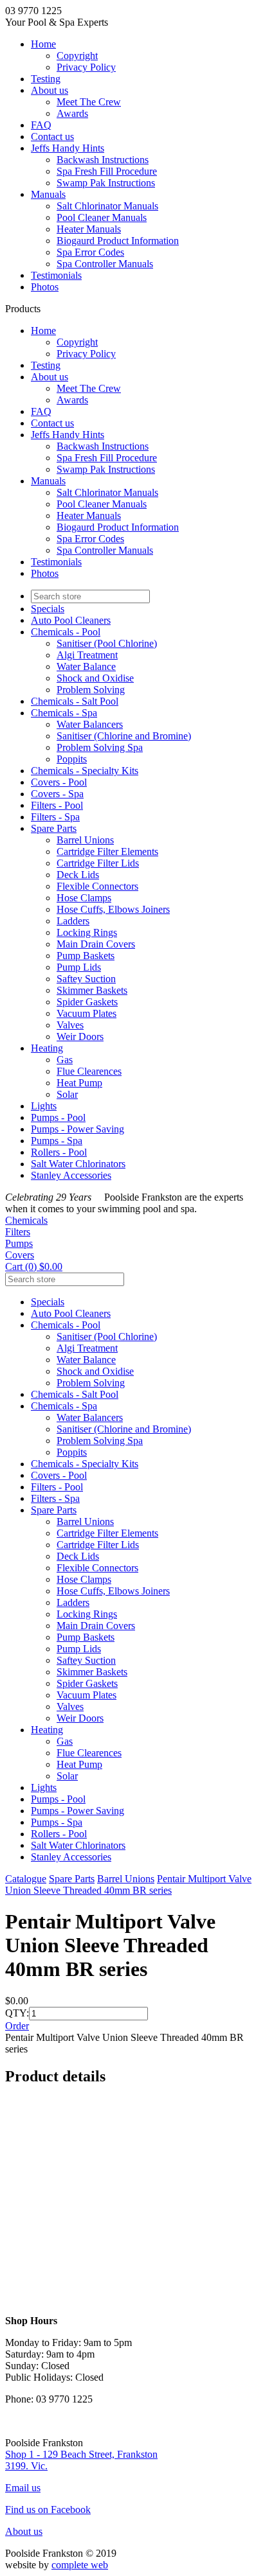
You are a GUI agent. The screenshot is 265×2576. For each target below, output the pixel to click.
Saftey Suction (86, 979)
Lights (44, 1106)
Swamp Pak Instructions (106, 183)
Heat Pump (79, 1083)
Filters (18, 1232)
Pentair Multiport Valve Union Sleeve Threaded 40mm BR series (128, 1884)
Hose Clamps (84, 898)
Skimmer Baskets (92, 990)
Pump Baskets (86, 956)
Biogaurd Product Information (118, 241)
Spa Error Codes (90, 252)
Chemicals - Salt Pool (75, 701)
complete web (80, 2565)
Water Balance (86, 666)
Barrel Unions (85, 840)
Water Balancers (90, 724)
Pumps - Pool (58, 1117)
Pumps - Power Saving (78, 1129)
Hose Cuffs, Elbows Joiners (113, 909)
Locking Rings (87, 932)
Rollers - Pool (59, 1152)
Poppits (72, 759)
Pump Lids (79, 967)
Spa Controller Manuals (105, 264)
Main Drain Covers (96, 944)
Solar (67, 1094)
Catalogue (26, 1879)
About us (50, 90)
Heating (47, 1048)
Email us (23, 2488)
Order (17, 2026)
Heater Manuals (89, 229)
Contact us (52, 137)
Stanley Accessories (71, 1175)
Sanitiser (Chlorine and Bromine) (124, 736)
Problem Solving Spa (100, 747)
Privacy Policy (86, 67)
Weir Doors (80, 1037)
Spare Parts (54, 828)
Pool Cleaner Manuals (102, 217)
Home (43, 44)
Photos (45, 287)
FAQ (41, 125)
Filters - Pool (57, 805)
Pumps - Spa (57, 1141)
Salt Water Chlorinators (78, 1164)
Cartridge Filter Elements (107, 851)
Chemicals (26, 1220)
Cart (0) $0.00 (34, 1266)
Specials (48, 609)
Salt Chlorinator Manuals (107, 206)
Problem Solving (91, 690)
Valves (70, 1025)
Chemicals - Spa (64, 713)
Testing (46, 79)
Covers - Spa (57, 794)
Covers (20, 1255)
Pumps (19, 1243)
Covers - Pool (59, 782)
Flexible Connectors (97, 886)
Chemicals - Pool (66, 632)
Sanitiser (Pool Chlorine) (107, 643)
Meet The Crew (89, 102)
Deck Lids (78, 875)
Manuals (48, 194)
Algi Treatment (87, 655)
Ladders (73, 921)
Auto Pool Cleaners (71, 620)
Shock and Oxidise (95, 678)
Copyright (77, 56)
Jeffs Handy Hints (68, 148)
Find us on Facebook (48, 2510)
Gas (65, 1060)
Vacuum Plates (87, 1013)
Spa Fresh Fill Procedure (107, 171)
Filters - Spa (55, 817)
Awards (72, 113)
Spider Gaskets (87, 1002)
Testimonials (56, 275)
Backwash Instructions (103, 160)
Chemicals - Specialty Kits (85, 771)
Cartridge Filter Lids (98, 863)
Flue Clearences (89, 1071)
